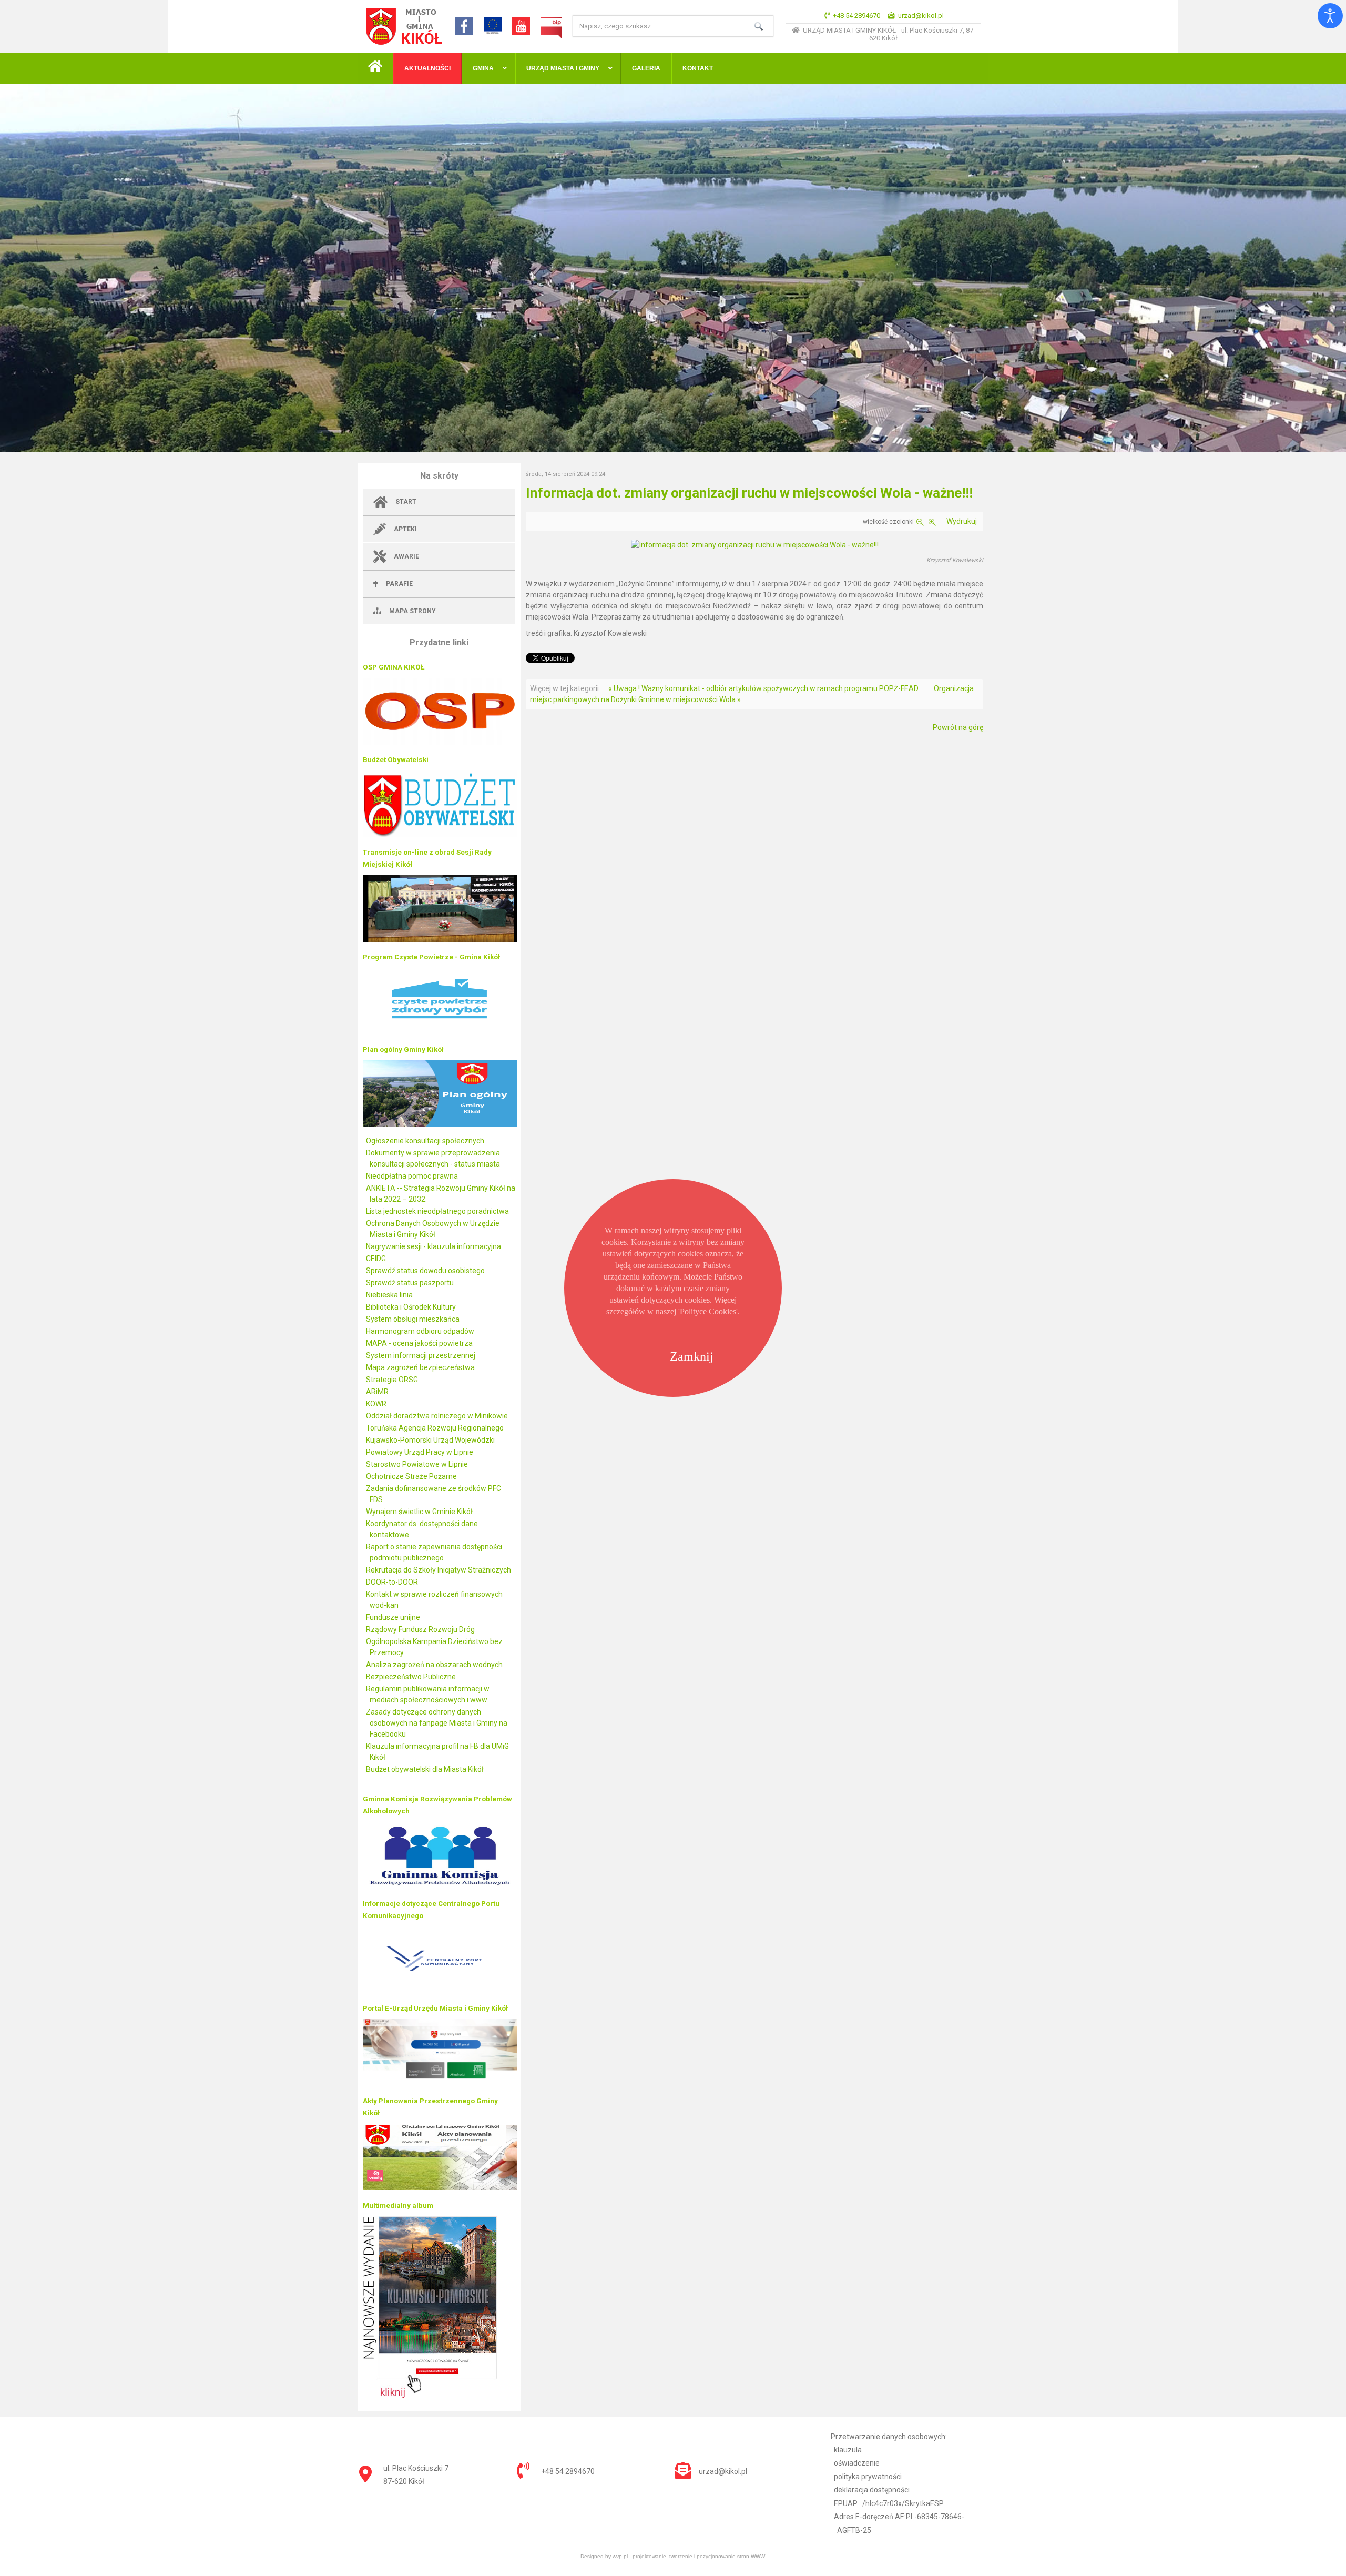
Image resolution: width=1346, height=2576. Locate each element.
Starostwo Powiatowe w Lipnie (417, 1464)
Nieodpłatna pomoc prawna (412, 1176)
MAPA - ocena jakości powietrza (419, 1343)
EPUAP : (889, 2503)
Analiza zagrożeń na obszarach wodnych (434, 1665)
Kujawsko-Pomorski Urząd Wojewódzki (430, 1440)
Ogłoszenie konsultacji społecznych (425, 1141)
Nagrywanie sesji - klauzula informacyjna (434, 1246)
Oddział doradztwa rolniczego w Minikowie (437, 1416)
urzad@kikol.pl (921, 16)
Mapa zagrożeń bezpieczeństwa (420, 1367)
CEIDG (376, 1259)
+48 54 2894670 (856, 16)
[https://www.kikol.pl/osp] (440, 742)
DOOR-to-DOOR (392, 1582)
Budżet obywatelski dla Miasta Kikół (425, 1769)
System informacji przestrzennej (421, 1355)
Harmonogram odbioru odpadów (420, 1331)
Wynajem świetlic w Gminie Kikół (419, 1512)
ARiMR (377, 1392)
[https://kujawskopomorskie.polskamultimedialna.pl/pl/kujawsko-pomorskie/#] (430, 2395)
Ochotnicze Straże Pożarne (411, 1476)
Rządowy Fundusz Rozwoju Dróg (420, 1629)
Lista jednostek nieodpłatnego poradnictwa (437, 1211)
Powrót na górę (958, 727)
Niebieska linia (389, 1295)
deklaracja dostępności (872, 2490)
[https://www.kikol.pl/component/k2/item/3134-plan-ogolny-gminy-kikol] (440, 1124)
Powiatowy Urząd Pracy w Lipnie (420, 1452)
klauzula (848, 2450)
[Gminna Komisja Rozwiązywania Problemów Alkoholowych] (440, 1886)
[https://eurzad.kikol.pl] (440, 2083)
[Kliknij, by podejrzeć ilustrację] (755, 545)
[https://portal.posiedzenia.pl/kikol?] (440, 939)
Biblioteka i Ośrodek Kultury (411, 1307)
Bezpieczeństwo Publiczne (411, 1677)
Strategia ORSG (392, 1380)
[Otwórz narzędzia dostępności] (1330, 16)
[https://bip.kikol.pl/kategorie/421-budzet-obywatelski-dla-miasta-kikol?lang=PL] (440, 835)
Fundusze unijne (393, 1617)
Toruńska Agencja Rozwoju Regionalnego (435, 1428)
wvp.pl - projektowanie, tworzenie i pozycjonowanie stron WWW (689, 2556)
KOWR (376, 1404)
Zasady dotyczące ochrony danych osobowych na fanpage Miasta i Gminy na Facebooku (437, 1723)
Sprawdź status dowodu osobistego (425, 1271)
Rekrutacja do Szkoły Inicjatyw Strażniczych (439, 1570)
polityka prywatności (868, 2477)
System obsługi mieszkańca (413, 1319)
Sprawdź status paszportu (410, 1283)
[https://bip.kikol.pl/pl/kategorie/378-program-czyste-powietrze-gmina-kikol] (440, 1032)
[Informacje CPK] (440, 1991)
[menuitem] (375, 68)
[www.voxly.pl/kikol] (440, 2188)
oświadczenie (857, 2463)
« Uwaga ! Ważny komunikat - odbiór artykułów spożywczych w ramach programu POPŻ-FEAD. (764, 688)
